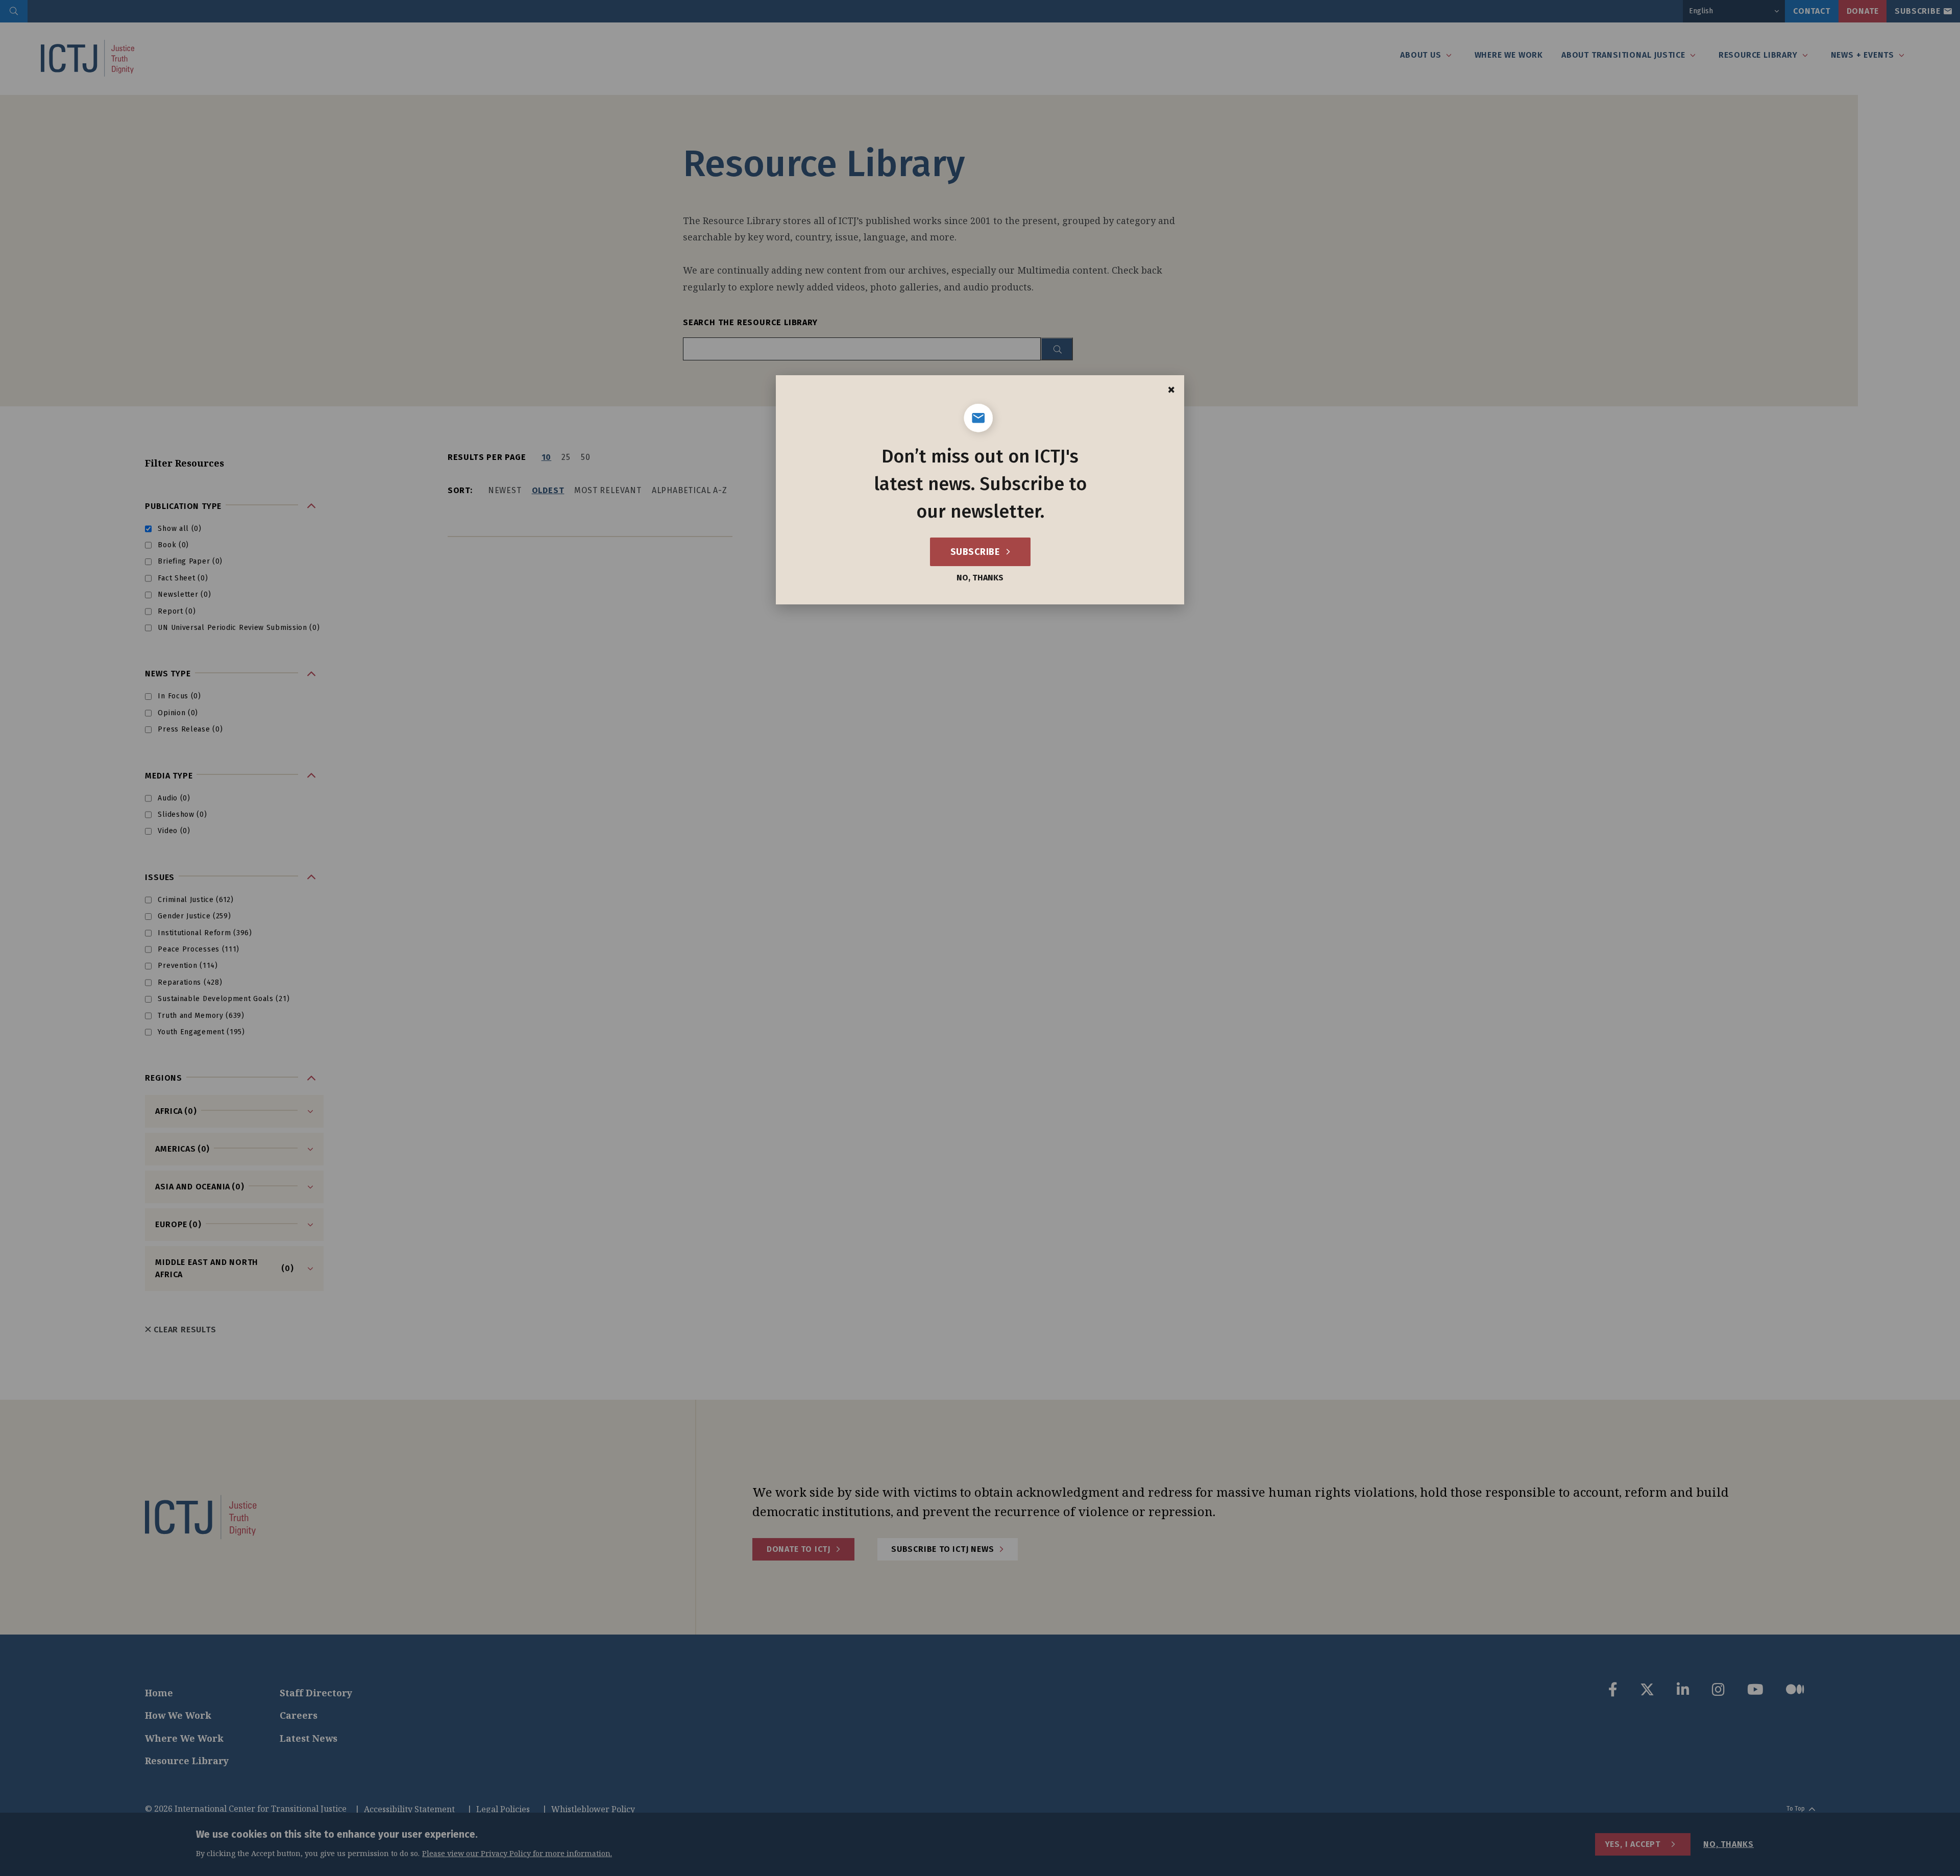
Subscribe (976, 552)
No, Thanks (980, 578)
